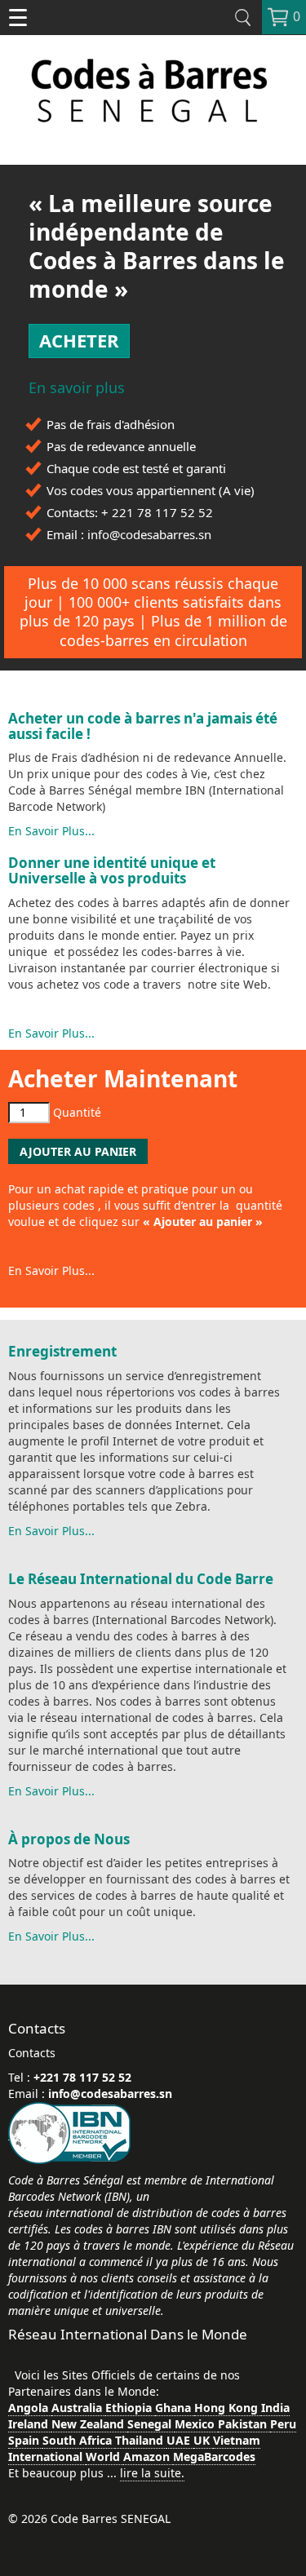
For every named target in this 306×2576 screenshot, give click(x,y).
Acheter (79, 340)
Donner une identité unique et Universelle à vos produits (112, 870)
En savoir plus (77, 388)
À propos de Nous (69, 1839)
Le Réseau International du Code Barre (141, 1579)
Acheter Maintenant (123, 1078)
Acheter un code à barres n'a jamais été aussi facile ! (143, 726)
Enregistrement (62, 1351)
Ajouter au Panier (78, 1151)
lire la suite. (152, 2473)
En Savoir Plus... (51, 831)
